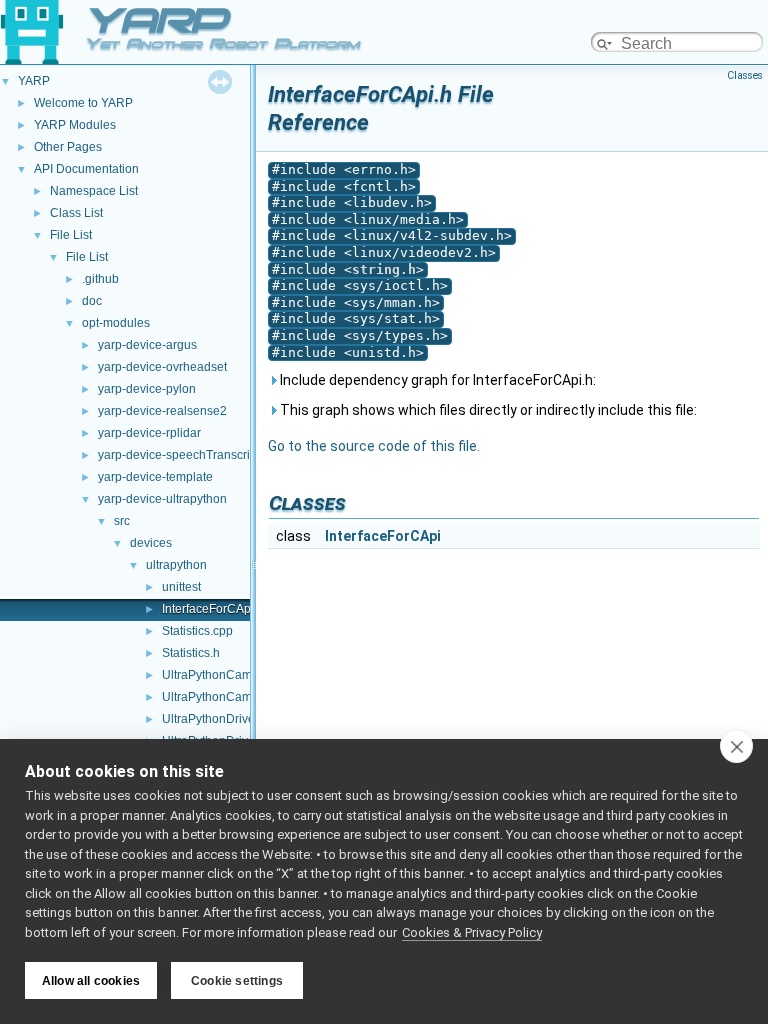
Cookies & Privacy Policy (472, 932)
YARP (34, 81)
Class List (76, 213)
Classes (745, 75)
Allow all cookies (91, 981)
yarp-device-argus (147, 345)
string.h (384, 269)
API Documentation (86, 169)
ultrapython (176, 565)
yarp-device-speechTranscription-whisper (211, 455)
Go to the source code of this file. (374, 446)
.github (100, 279)
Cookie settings (237, 981)
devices (151, 543)
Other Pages (68, 147)
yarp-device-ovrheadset (162, 367)
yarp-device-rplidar (149, 433)
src (122, 521)
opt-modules (116, 323)
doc (92, 301)
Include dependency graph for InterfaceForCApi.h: (436, 380)
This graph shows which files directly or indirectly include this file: (487, 410)
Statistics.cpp (197, 631)
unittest (181, 587)
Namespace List (94, 191)
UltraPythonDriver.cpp (221, 719)
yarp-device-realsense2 (162, 411)
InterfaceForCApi (383, 536)
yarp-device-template (155, 477)
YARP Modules (75, 125)
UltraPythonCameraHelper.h (239, 697)
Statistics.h (191, 653)
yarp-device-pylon (147, 389)
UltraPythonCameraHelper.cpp (245, 675)
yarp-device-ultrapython (162, 499)
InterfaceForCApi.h (213, 609)
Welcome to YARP (83, 103)
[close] (736, 746)
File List (71, 235)
